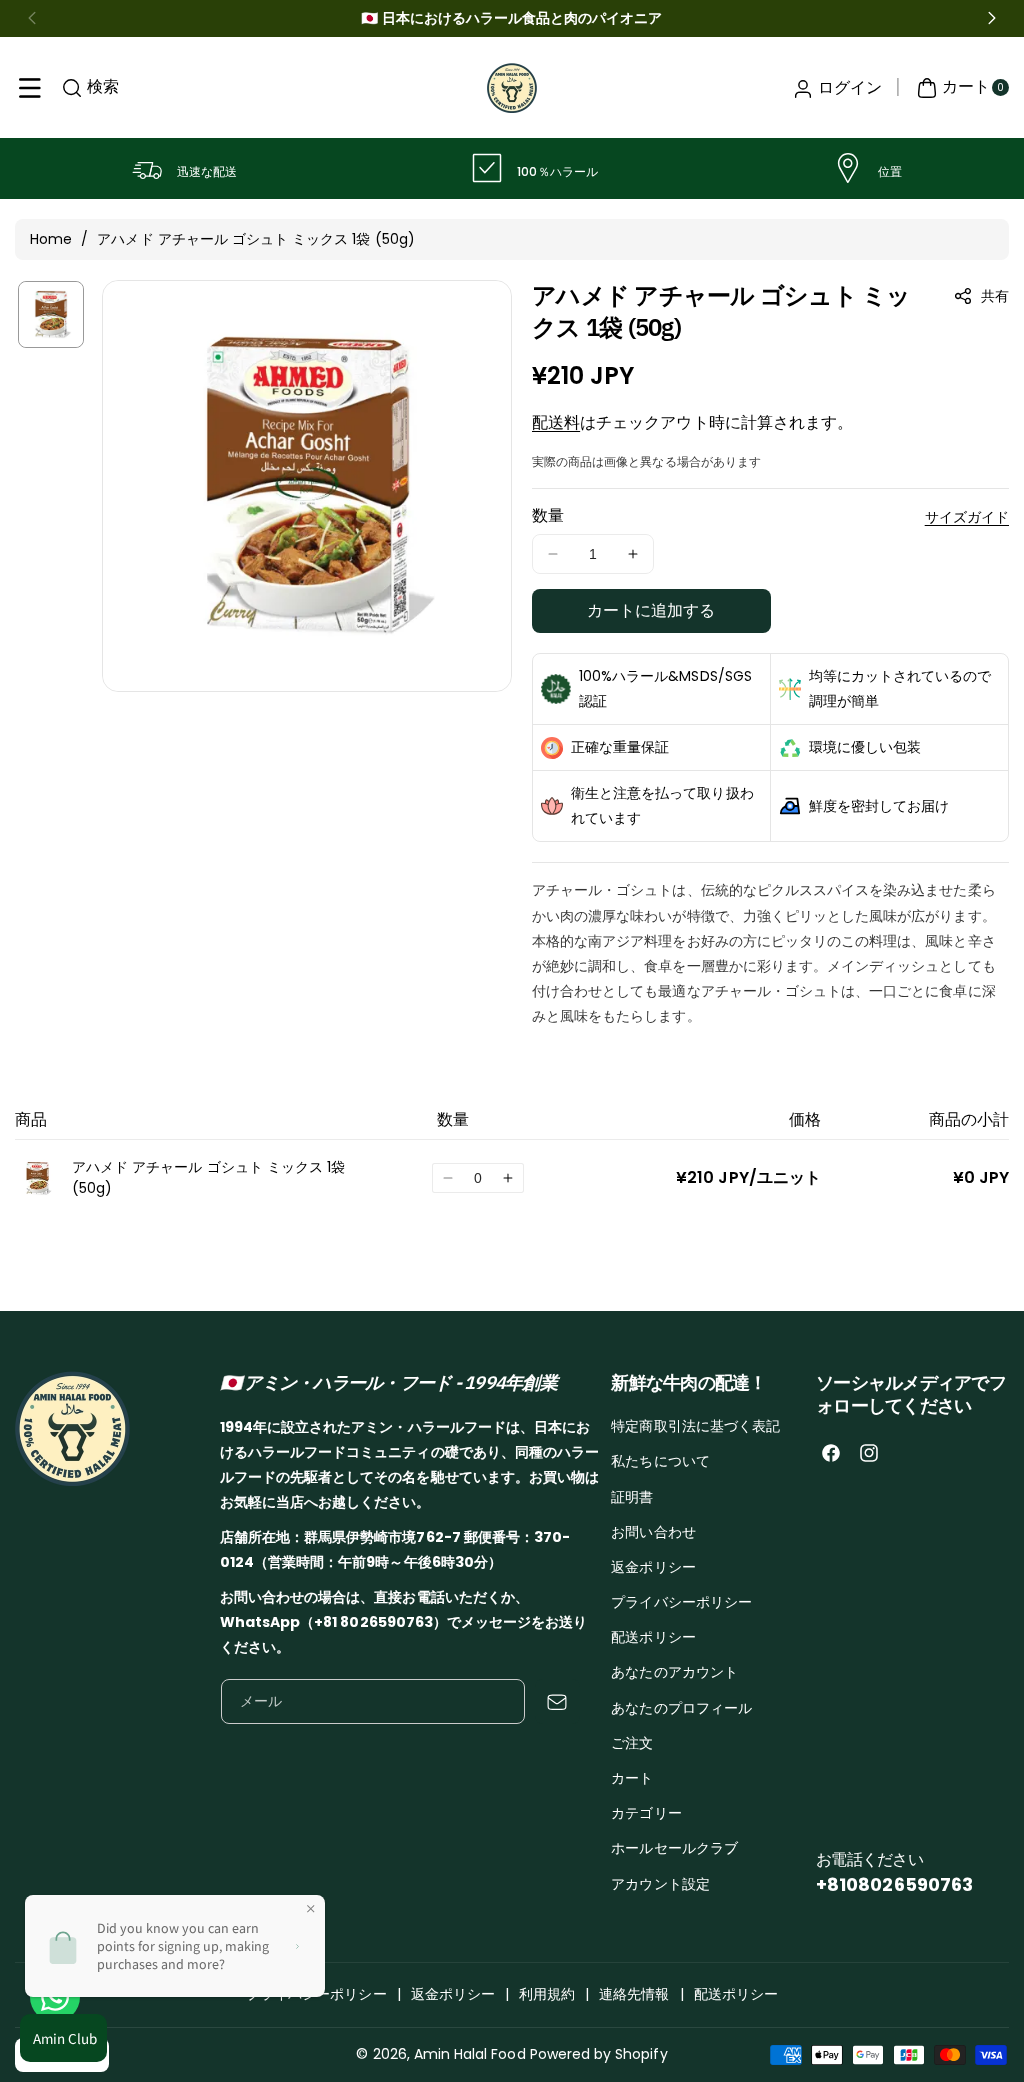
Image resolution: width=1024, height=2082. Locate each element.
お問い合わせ (653, 1532)
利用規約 (547, 1994)
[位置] (848, 168)
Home (51, 239)
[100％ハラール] (487, 168)
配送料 (556, 422)
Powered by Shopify (599, 2054)
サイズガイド (967, 517)
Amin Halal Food (470, 2054)
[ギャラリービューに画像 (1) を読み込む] (51, 314)
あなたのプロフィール (681, 1708)
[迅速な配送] (147, 168)
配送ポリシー (653, 1637)
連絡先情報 (634, 1994)
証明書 (632, 1497)
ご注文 (632, 1743)
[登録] (557, 1701)
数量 (548, 515)
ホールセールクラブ (674, 1848)
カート (632, 1778)
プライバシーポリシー (681, 1602)
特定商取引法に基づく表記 (695, 1426)
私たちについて (660, 1461)
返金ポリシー (653, 1567)
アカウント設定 (660, 1884)
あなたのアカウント (674, 1672)
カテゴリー (646, 1813)
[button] (30, 88)
